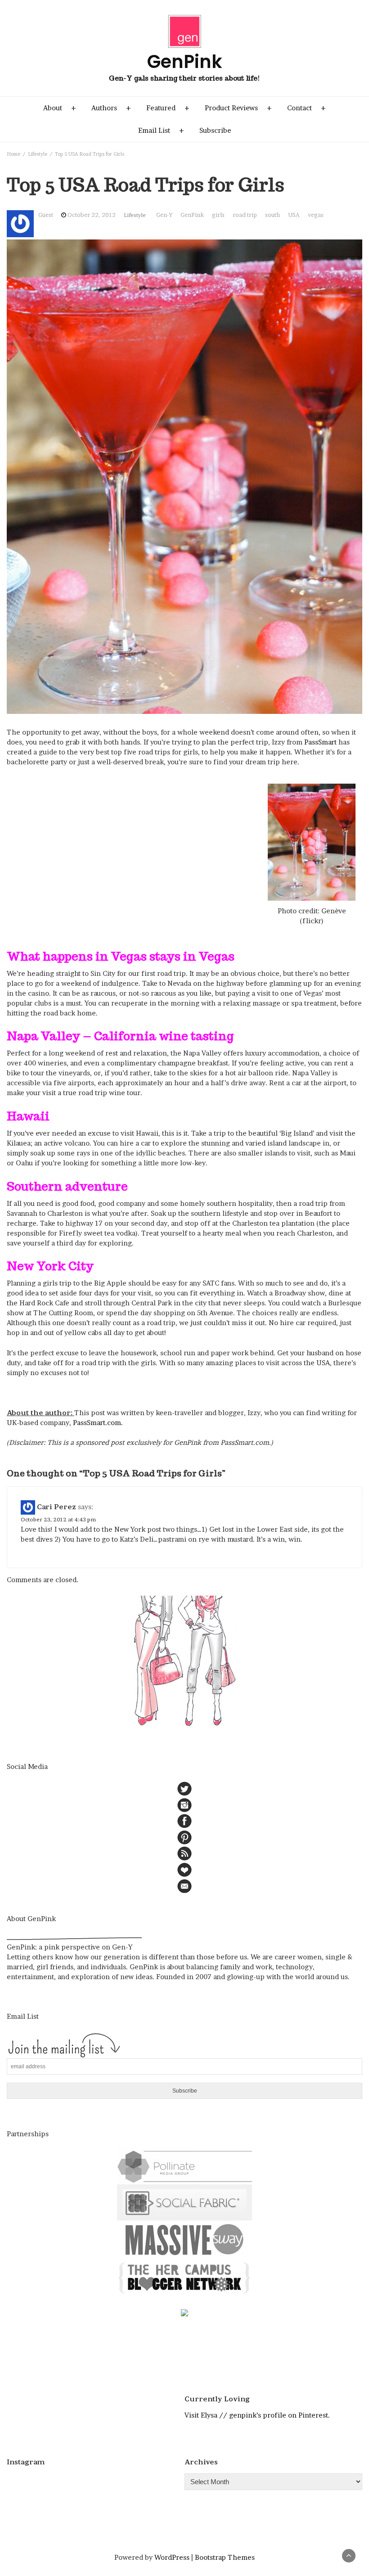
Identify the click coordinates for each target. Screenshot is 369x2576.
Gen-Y (164, 215)
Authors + (111, 108)
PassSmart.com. (98, 1423)
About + (60, 108)
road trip (245, 215)
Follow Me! (99, 2484)
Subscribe (215, 130)
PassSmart (320, 742)
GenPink (192, 215)
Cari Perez (56, 1507)
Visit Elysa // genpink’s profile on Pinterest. (257, 2415)
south (272, 215)
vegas (316, 215)
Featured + (168, 108)
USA (294, 215)
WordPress (172, 2557)
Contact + (306, 108)
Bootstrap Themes (225, 2557)
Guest (46, 215)
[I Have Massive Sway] (184, 2239)
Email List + (161, 130)
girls (218, 215)
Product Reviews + (238, 108)
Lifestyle (135, 215)
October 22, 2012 (92, 215)
